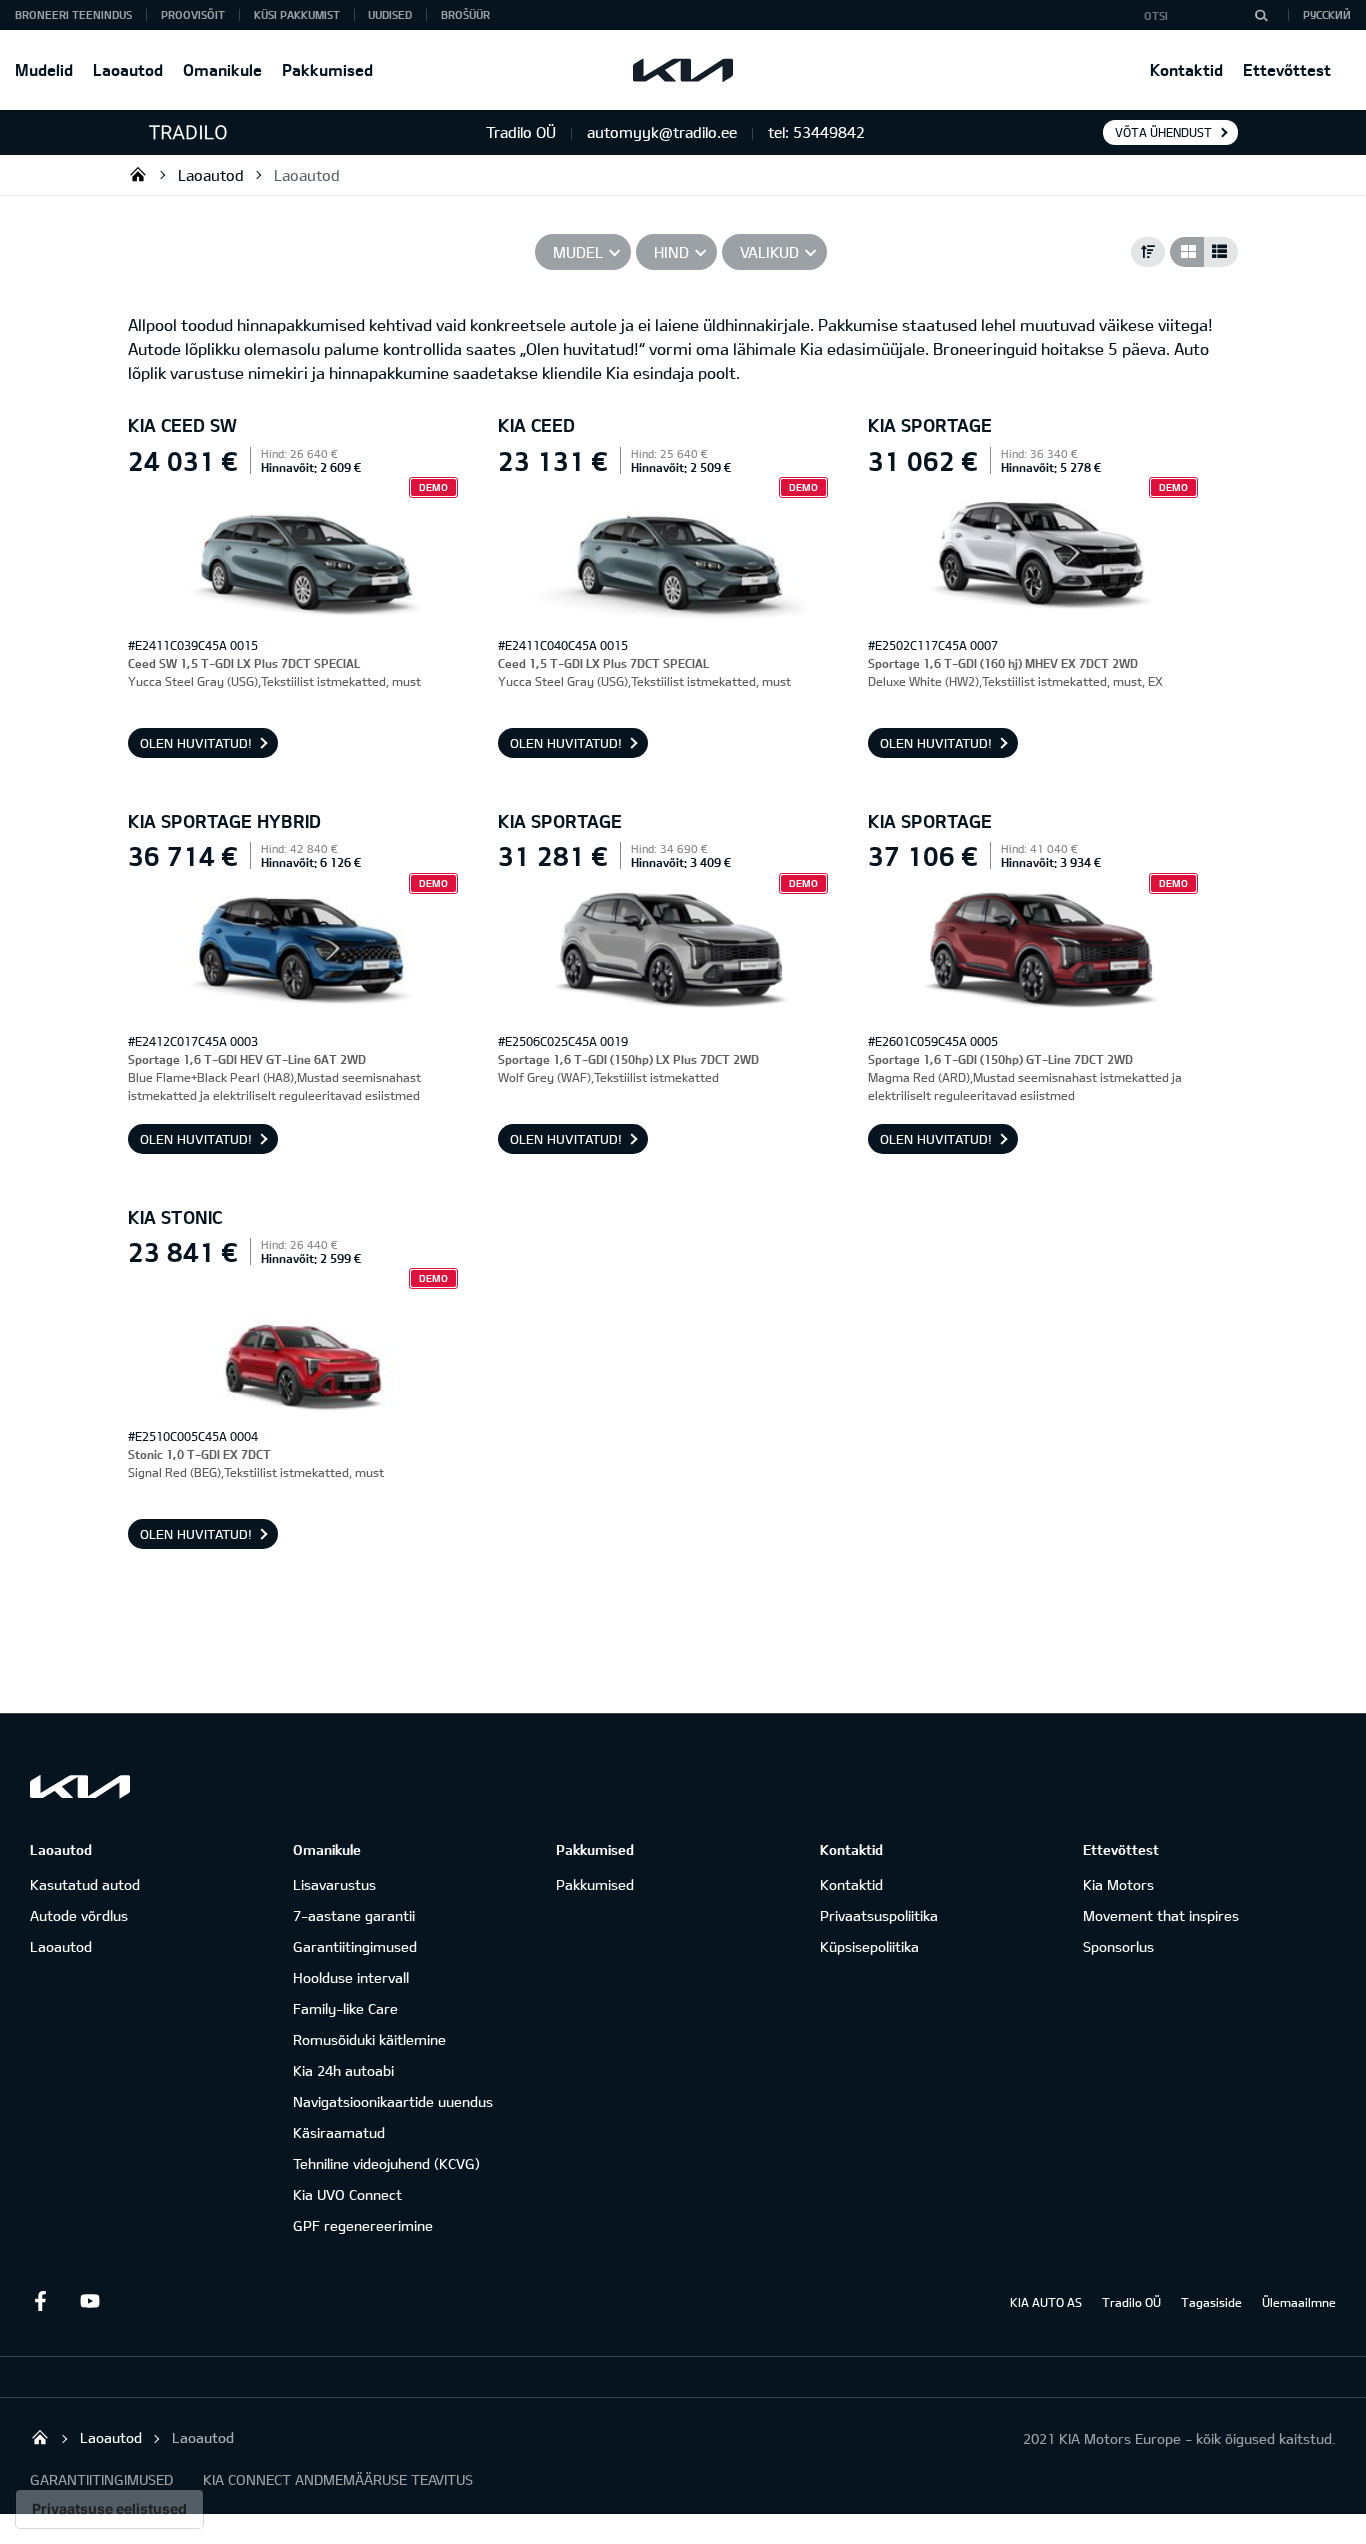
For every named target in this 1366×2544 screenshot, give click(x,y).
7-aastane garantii (354, 1915)
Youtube (90, 2301)
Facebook (40, 2301)
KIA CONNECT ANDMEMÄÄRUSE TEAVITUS (338, 2479)
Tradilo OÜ (138, 174)
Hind (671, 252)
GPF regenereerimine (363, 2225)
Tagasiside (1211, 2302)
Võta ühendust (1163, 132)
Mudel (578, 252)
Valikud (769, 252)
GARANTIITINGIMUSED (101, 2479)
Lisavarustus (334, 1884)
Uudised (390, 14)
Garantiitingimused (355, 1946)
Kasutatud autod (85, 1884)
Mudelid (44, 69)
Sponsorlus (1118, 1946)
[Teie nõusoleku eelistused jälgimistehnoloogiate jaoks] (109, 2509)
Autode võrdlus (79, 1915)
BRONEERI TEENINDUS (73, 14)
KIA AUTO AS (1046, 2302)
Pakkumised (327, 69)
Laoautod (128, 69)
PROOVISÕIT (193, 14)
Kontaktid (1186, 69)
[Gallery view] (1187, 252)
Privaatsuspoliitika (879, 1915)
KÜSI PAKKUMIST (297, 14)
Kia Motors (1118, 1884)
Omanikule (222, 69)
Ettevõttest (1287, 69)
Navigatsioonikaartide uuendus (393, 2101)
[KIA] (683, 70)
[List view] (1221, 252)
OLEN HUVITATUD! (196, 743)
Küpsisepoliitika (869, 1946)
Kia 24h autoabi (343, 2070)
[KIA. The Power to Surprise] (80, 1786)
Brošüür (465, 14)
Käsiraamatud (339, 2132)
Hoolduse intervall (351, 1977)
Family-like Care (345, 2008)
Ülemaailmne (1299, 2302)
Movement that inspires (1161, 1915)
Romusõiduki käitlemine (369, 2039)
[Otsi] (1261, 15)
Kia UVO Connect (347, 2194)
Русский (1327, 14)
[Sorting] (1148, 252)
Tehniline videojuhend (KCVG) (386, 2163)
